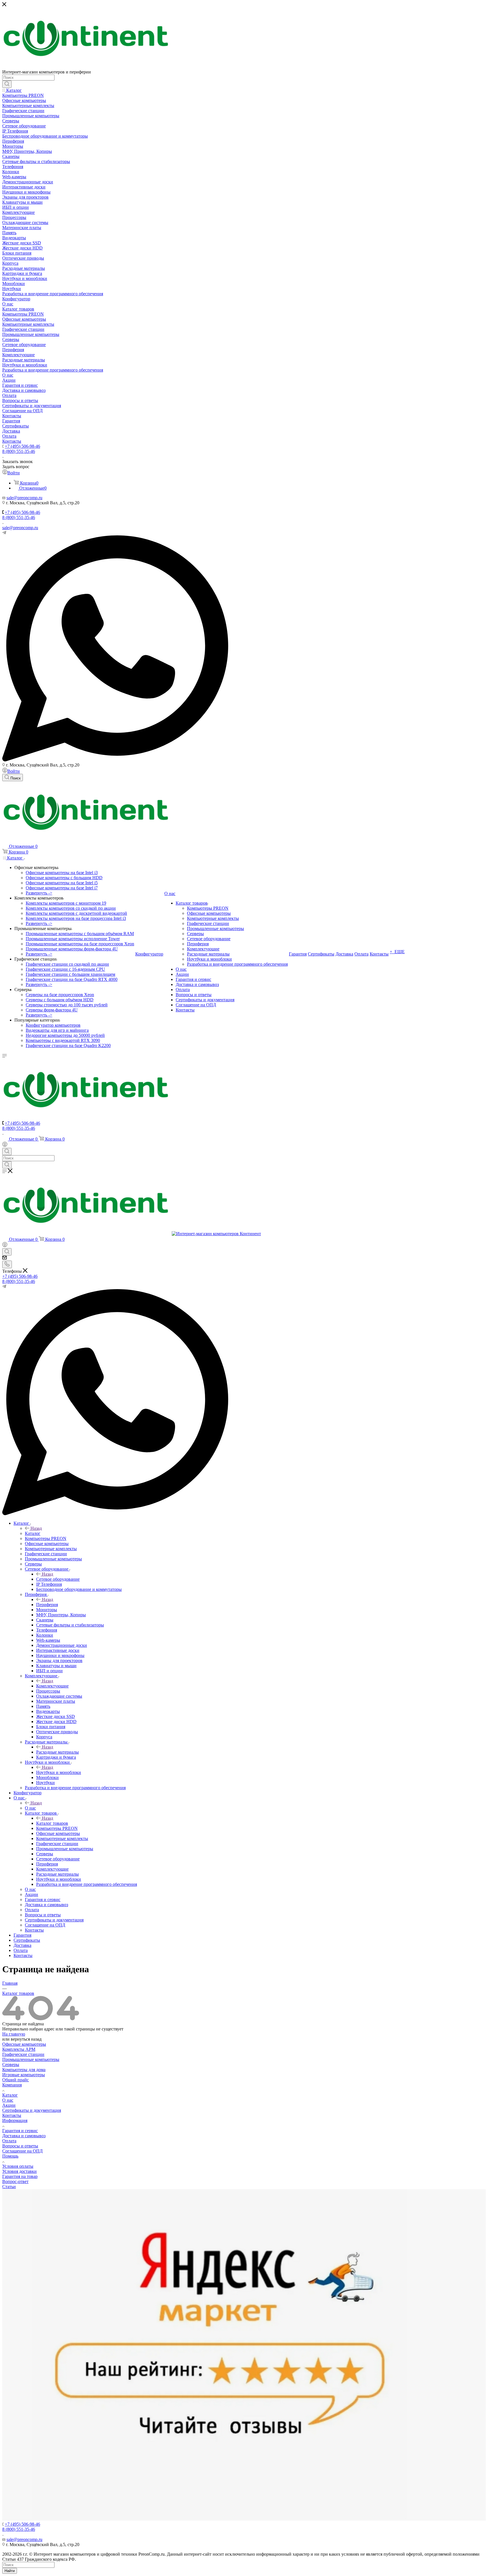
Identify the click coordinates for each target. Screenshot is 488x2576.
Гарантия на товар (20, 2176)
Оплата (9, 2141)
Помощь (10, 2156)
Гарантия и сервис (20, 2131)
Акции (9, 2105)
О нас (30, 1808)
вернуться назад (26, 2039)
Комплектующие (52, 1686)
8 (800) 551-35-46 (19, 451)
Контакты (12, 2115)
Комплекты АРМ (19, 2049)
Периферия (47, 1605)
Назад (36, 1528)
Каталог (33, 1533)
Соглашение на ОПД (22, 2151)
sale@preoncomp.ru (20, 528)
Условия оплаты (18, 2166)
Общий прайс (16, 2080)
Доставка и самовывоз (24, 2136)
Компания (12, 2085)
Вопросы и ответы (20, 2146)
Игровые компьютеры (24, 2075)
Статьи (9, 2187)
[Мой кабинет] (5, 1145)
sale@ (12, 498)
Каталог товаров (52, 1823)
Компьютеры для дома (24, 2070)
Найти (10, 2571)
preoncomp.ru (30, 498)
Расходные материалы (57, 1752)
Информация (15, 2120)
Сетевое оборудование (58, 1579)
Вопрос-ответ (15, 2181)
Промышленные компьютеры (31, 2059)
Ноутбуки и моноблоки (59, 1772)
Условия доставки (19, 2171)
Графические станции (23, 2054)
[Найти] (7, 84)
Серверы (11, 2065)
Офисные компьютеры (24, 2044)
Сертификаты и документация (32, 2110)
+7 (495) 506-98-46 (22, 446)
